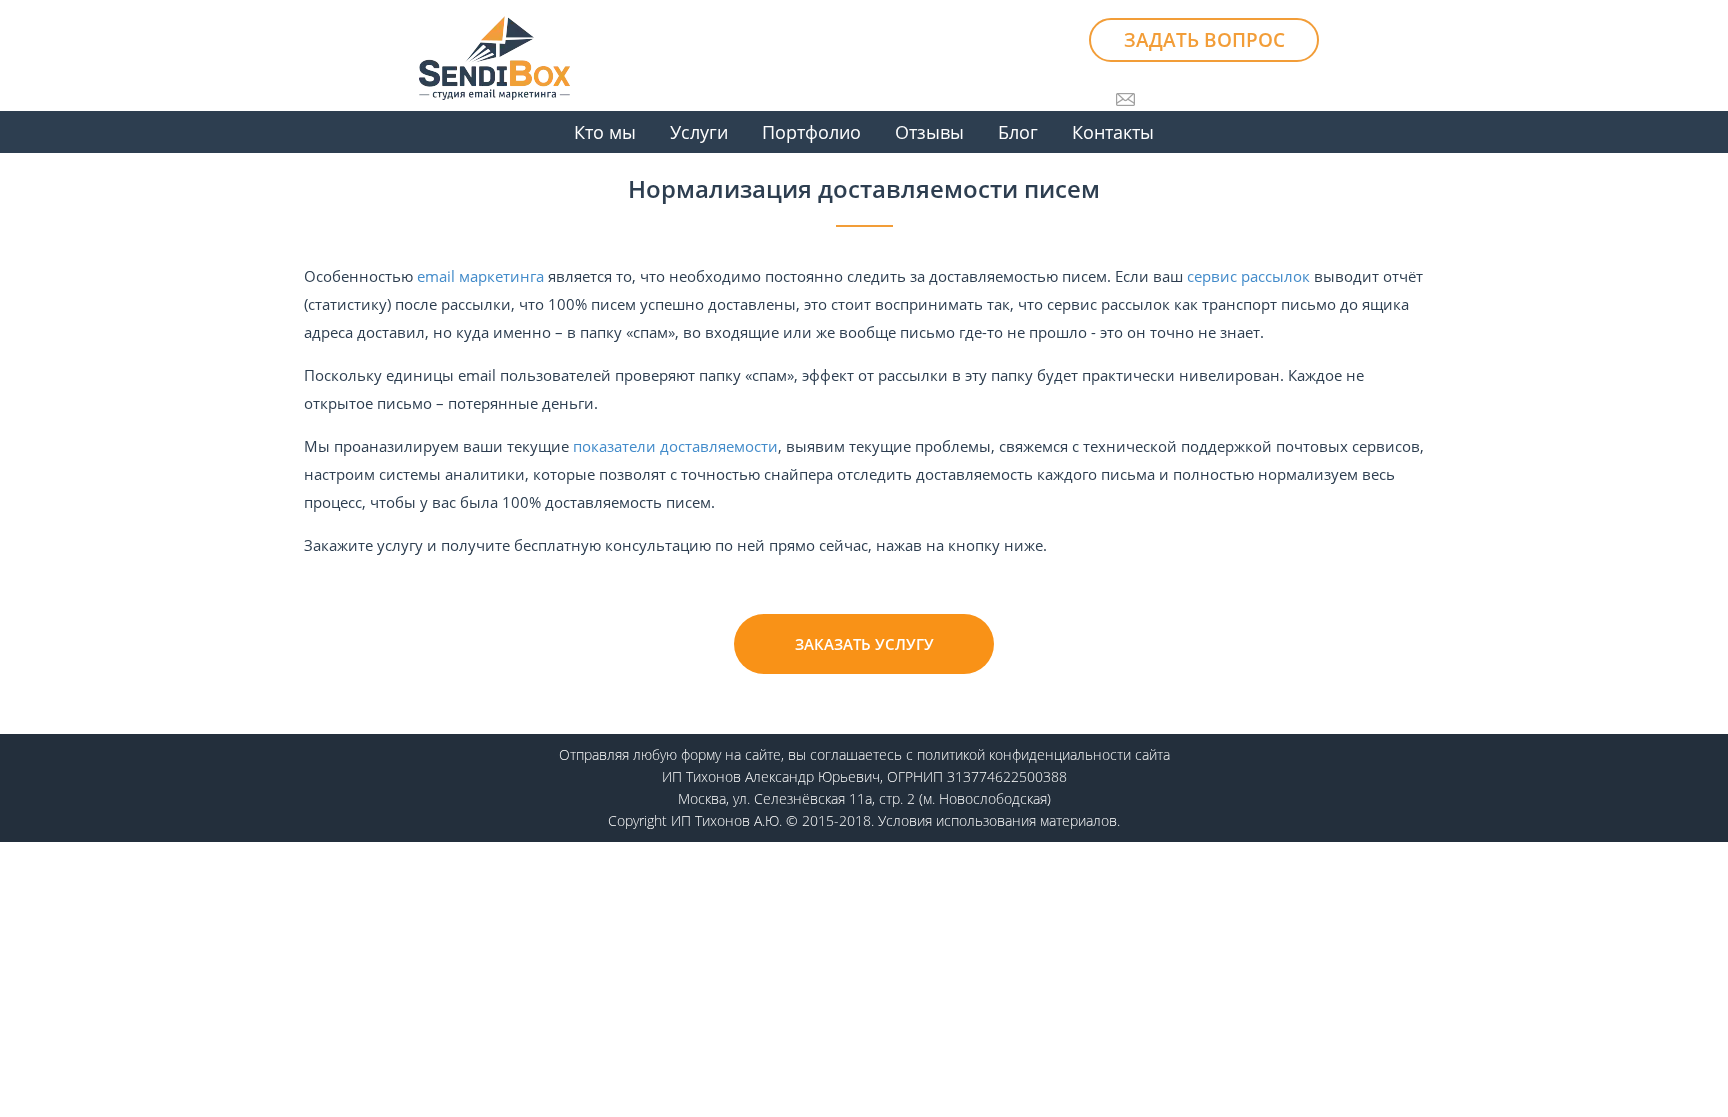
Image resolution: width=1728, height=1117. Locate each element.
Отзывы (929, 132)
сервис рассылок (1248, 276)
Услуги (699, 132)
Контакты (1113, 132)
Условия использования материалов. (999, 820)
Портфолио (811, 132)
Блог (1018, 132)
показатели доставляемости (675, 446)
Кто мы (605, 132)
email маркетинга (480, 276)
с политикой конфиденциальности (1018, 754)
